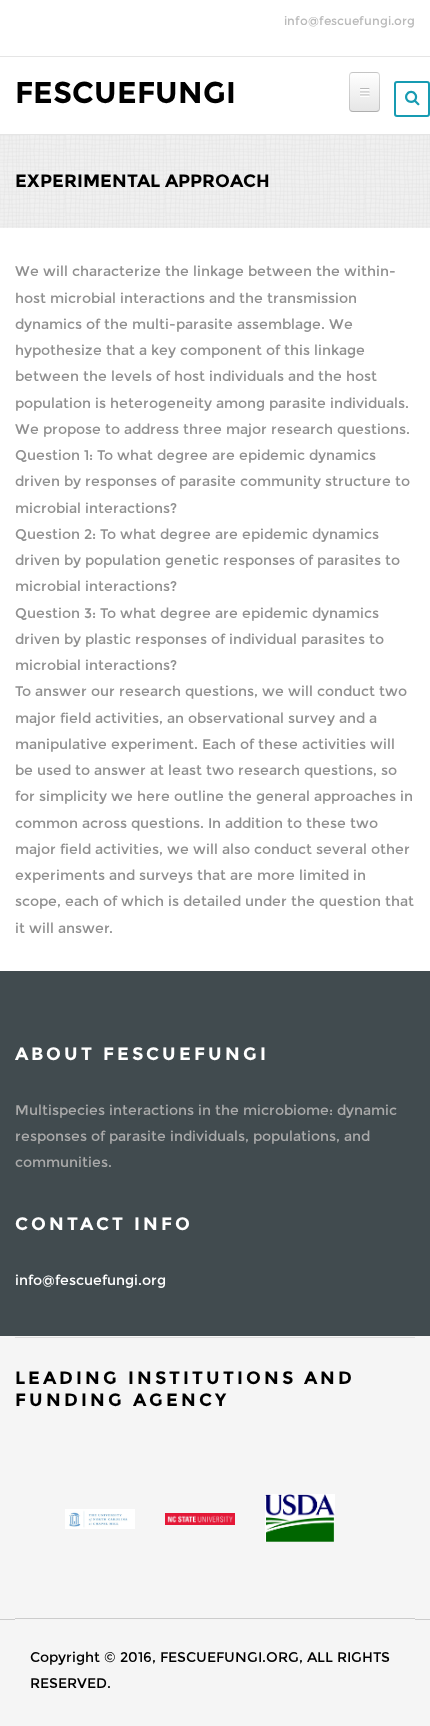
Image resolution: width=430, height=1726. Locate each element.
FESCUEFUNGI (125, 92)
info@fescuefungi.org (349, 20)
